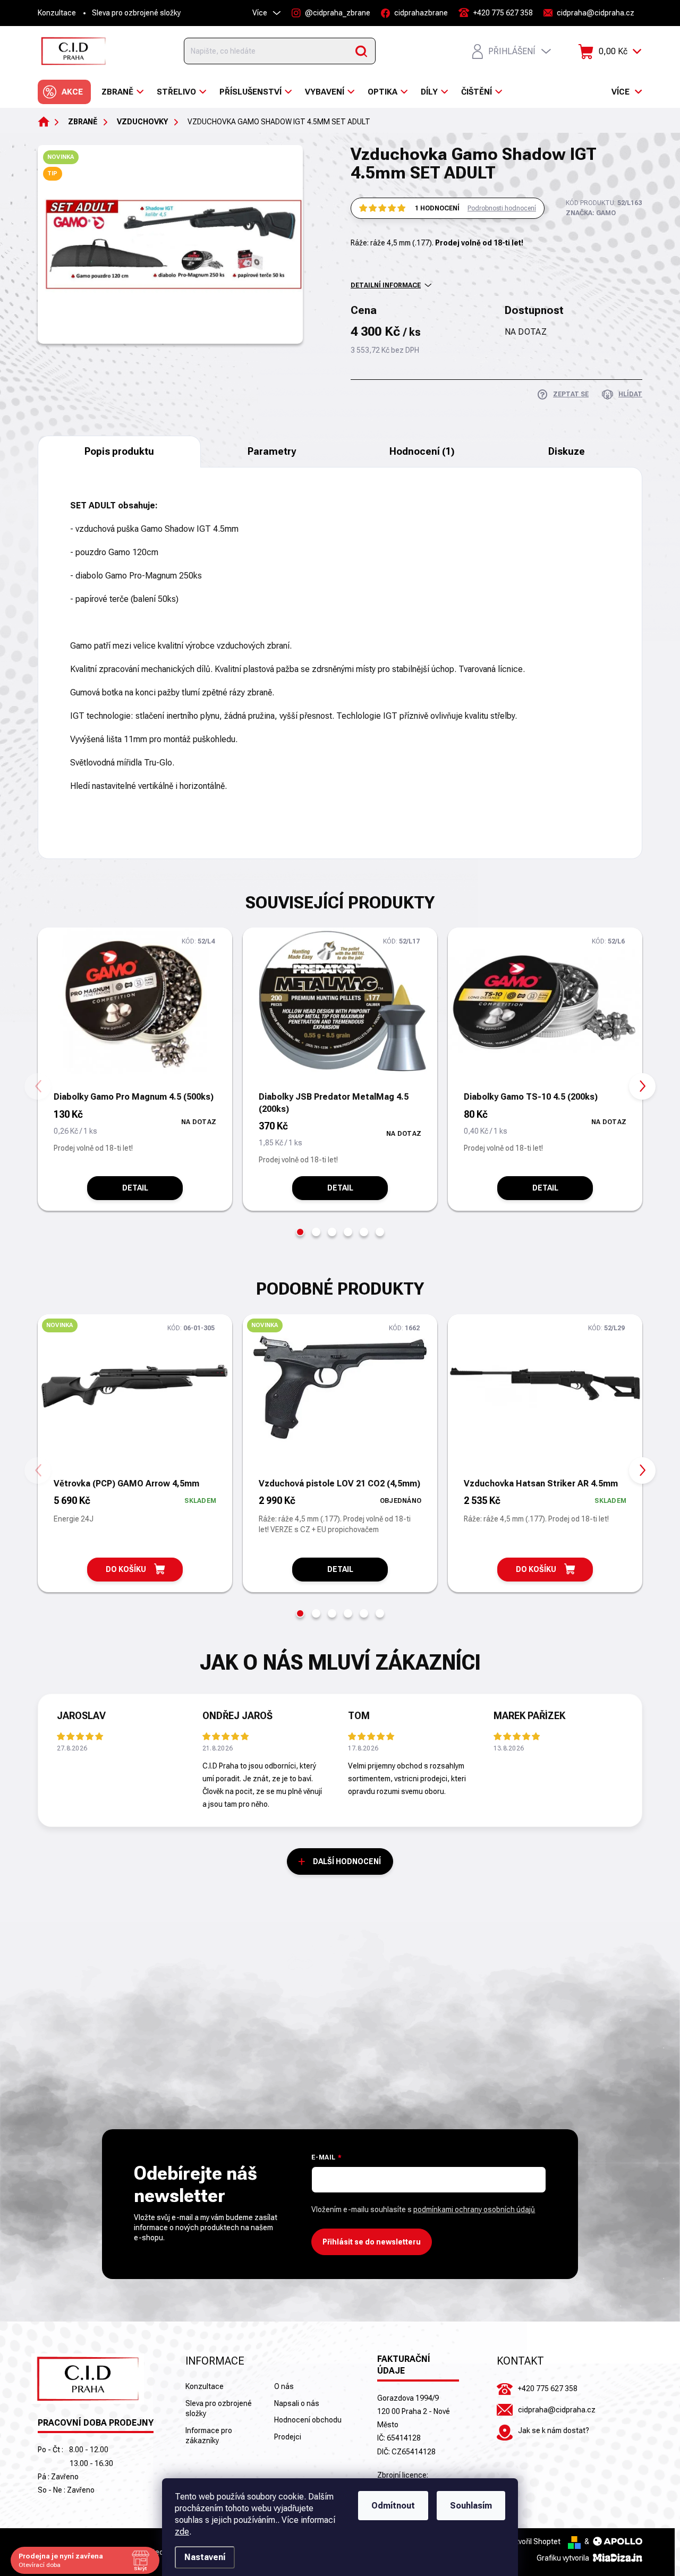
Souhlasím (471, 2506)
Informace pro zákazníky (209, 2436)
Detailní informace (386, 285)
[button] (300, 1232)
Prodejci (288, 2437)
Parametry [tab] (272, 451)
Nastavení (205, 2557)
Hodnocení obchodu (308, 2420)
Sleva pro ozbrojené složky (136, 13)
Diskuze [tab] (567, 451)
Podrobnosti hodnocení (502, 208)
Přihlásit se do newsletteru (372, 2242)
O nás (284, 2386)
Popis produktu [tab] (119, 451)
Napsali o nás (297, 2403)
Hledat (361, 51)
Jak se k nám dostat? (554, 2430)
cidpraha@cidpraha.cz (557, 2410)
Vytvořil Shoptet (534, 2541)
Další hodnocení (347, 1861)
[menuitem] (64, 92)
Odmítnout (393, 2506)
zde (182, 2532)
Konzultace (57, 13)
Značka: (591, 213)
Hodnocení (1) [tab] (422, 451)
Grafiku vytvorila (564, 2558)
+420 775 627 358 (548, 2388)
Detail (135, 1188)
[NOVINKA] (135, 1395)
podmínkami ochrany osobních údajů (474, 2209)
